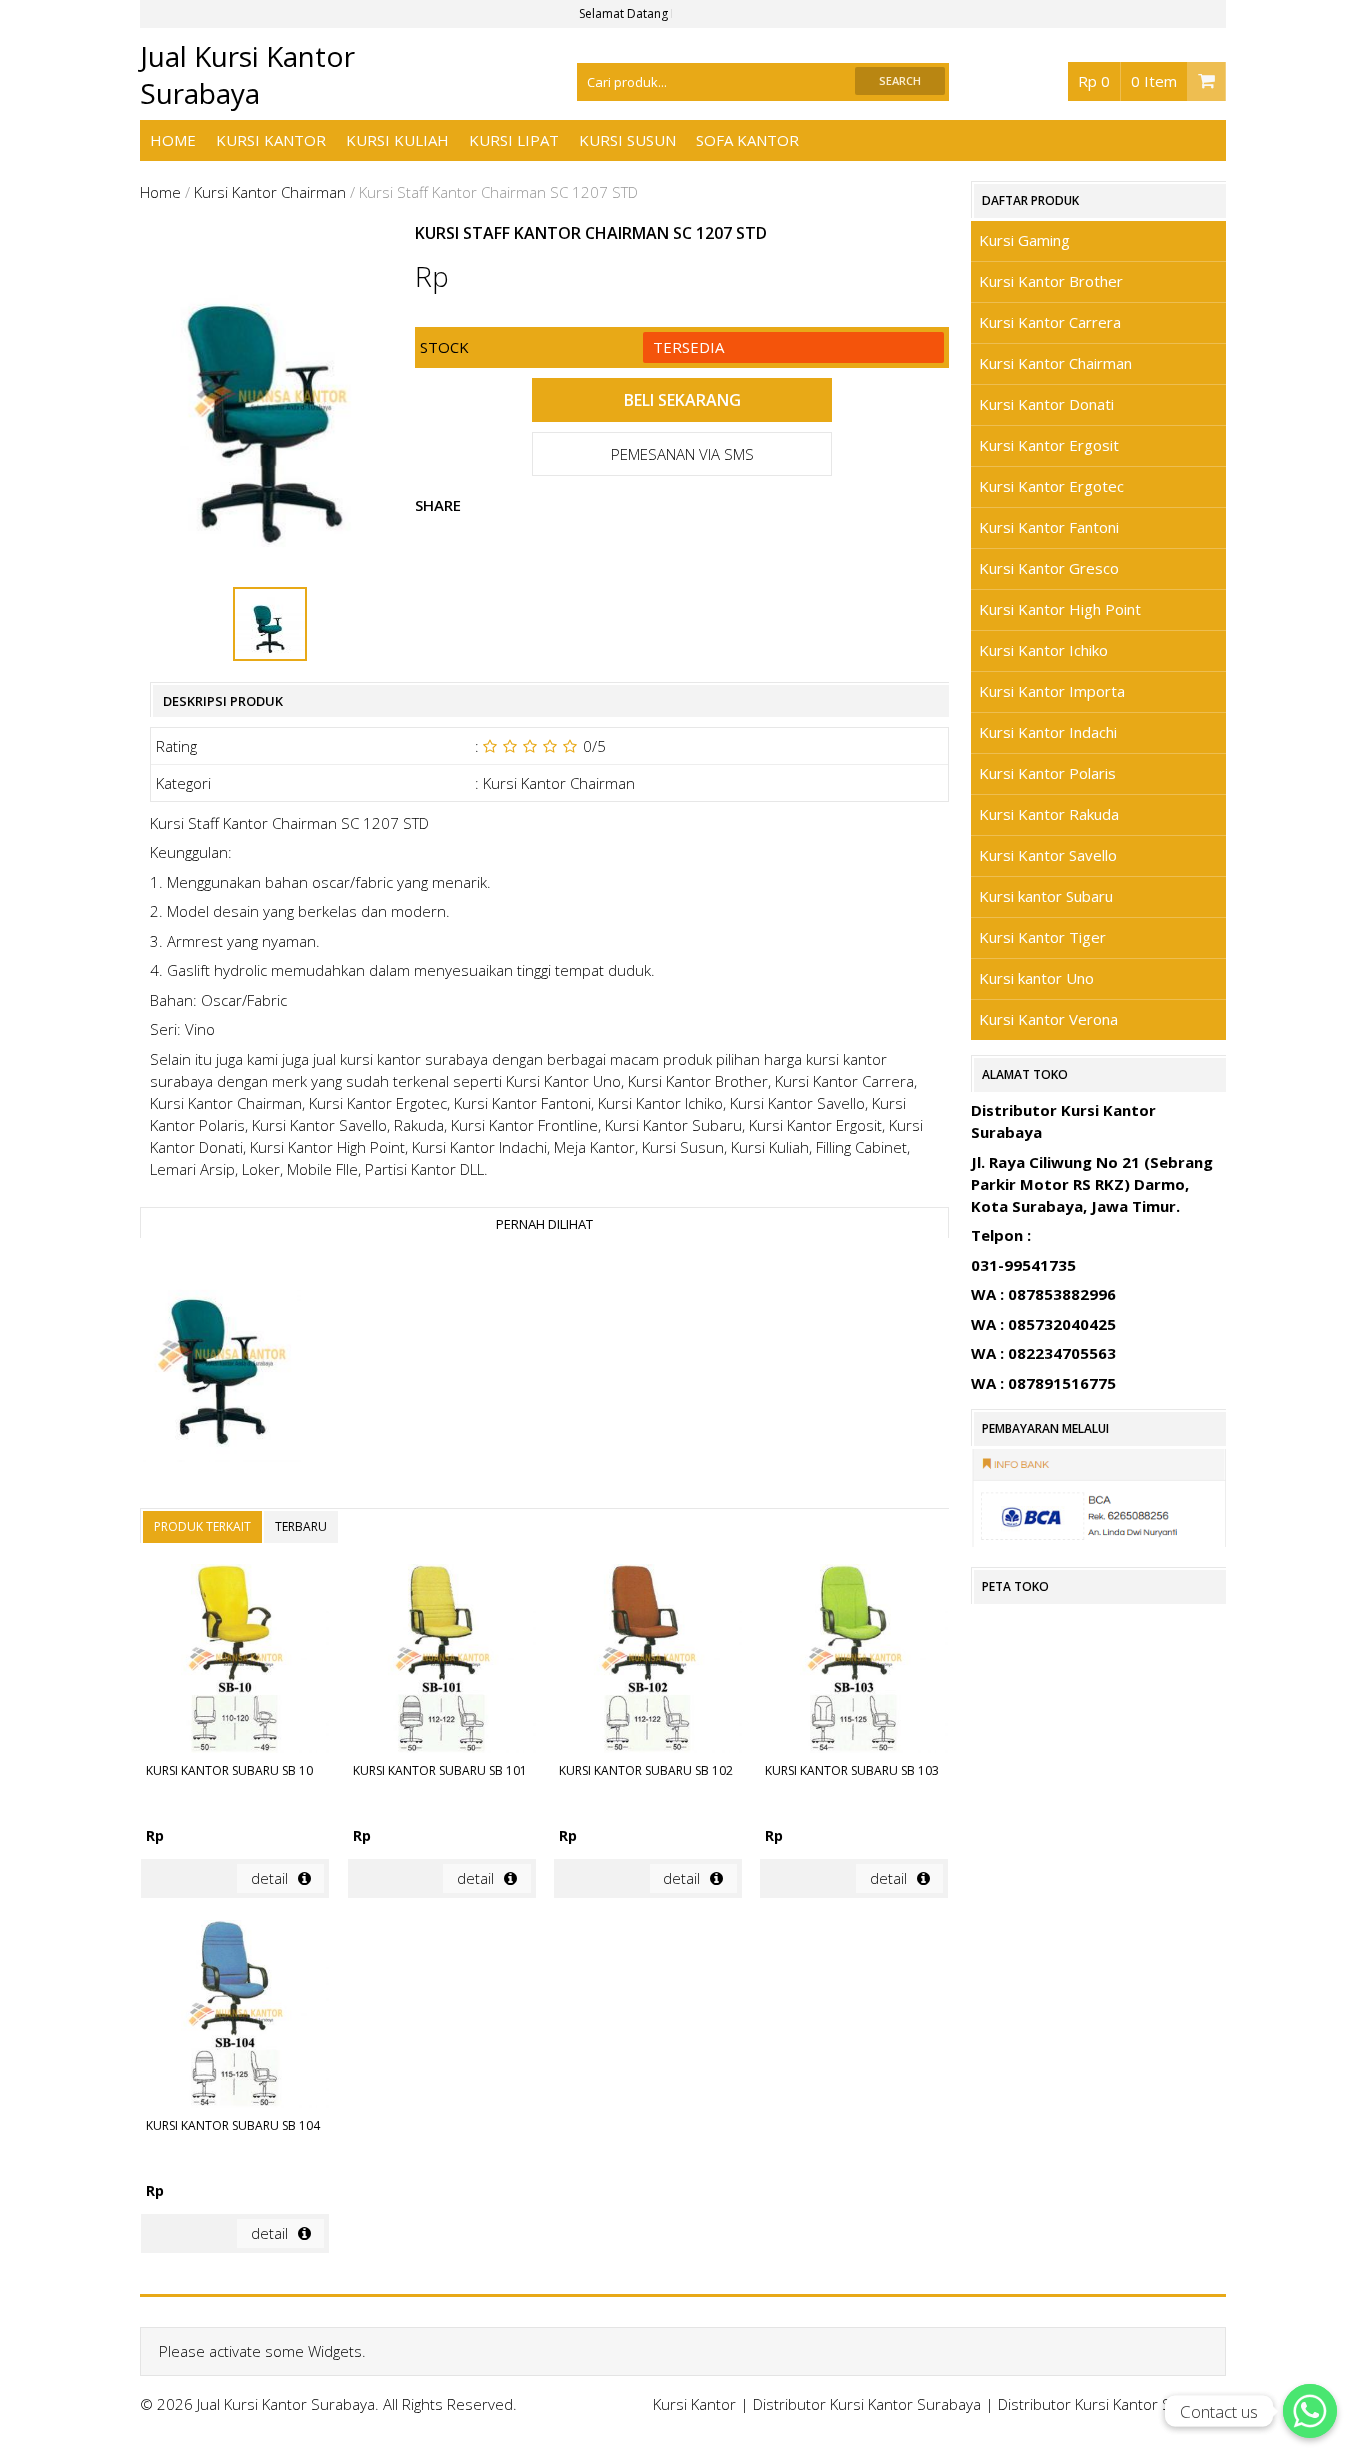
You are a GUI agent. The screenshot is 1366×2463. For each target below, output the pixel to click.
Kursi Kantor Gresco (1049, 568)
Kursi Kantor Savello (1048, 855)
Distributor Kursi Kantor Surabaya (867, 2404)
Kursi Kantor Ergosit (1049, 445)
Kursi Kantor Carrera (1050, 322)
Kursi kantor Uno (1036, 978)
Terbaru (301, 1526)
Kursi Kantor (271, 140)
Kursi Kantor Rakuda (1049, 814)
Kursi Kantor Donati (1046, 404)
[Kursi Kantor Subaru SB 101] (442, 1661)
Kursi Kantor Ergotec (1051, 486)
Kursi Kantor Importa (1052, 691)
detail (269, 1878)
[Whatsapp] (1310, 2411)
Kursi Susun (627, 140)
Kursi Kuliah (397, 140)
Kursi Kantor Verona (1048, 1019)
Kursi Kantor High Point (1060, 609)
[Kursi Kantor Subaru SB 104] (235, 2017)
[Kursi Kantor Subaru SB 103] (854, 1661)
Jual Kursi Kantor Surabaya (247, 74)
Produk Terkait (202, 1526)
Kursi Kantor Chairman (270, 192)
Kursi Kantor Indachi (1048, 732)
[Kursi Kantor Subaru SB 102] (648, 1661)
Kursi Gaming (1024, 240)
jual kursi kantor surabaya (400, 1059)
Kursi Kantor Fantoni (1049, 527)
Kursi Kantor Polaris (1047, 773)
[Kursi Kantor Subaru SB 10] (235, 1661)
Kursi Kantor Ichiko (1043, 650)
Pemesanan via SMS (682, 454)
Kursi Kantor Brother (1051, 281)
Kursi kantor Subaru (1046, 896)
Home (173, 140)
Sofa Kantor (747, 140)
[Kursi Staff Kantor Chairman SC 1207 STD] (221, 1358)
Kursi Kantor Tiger (1042, 937)
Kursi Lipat (514, 140)
